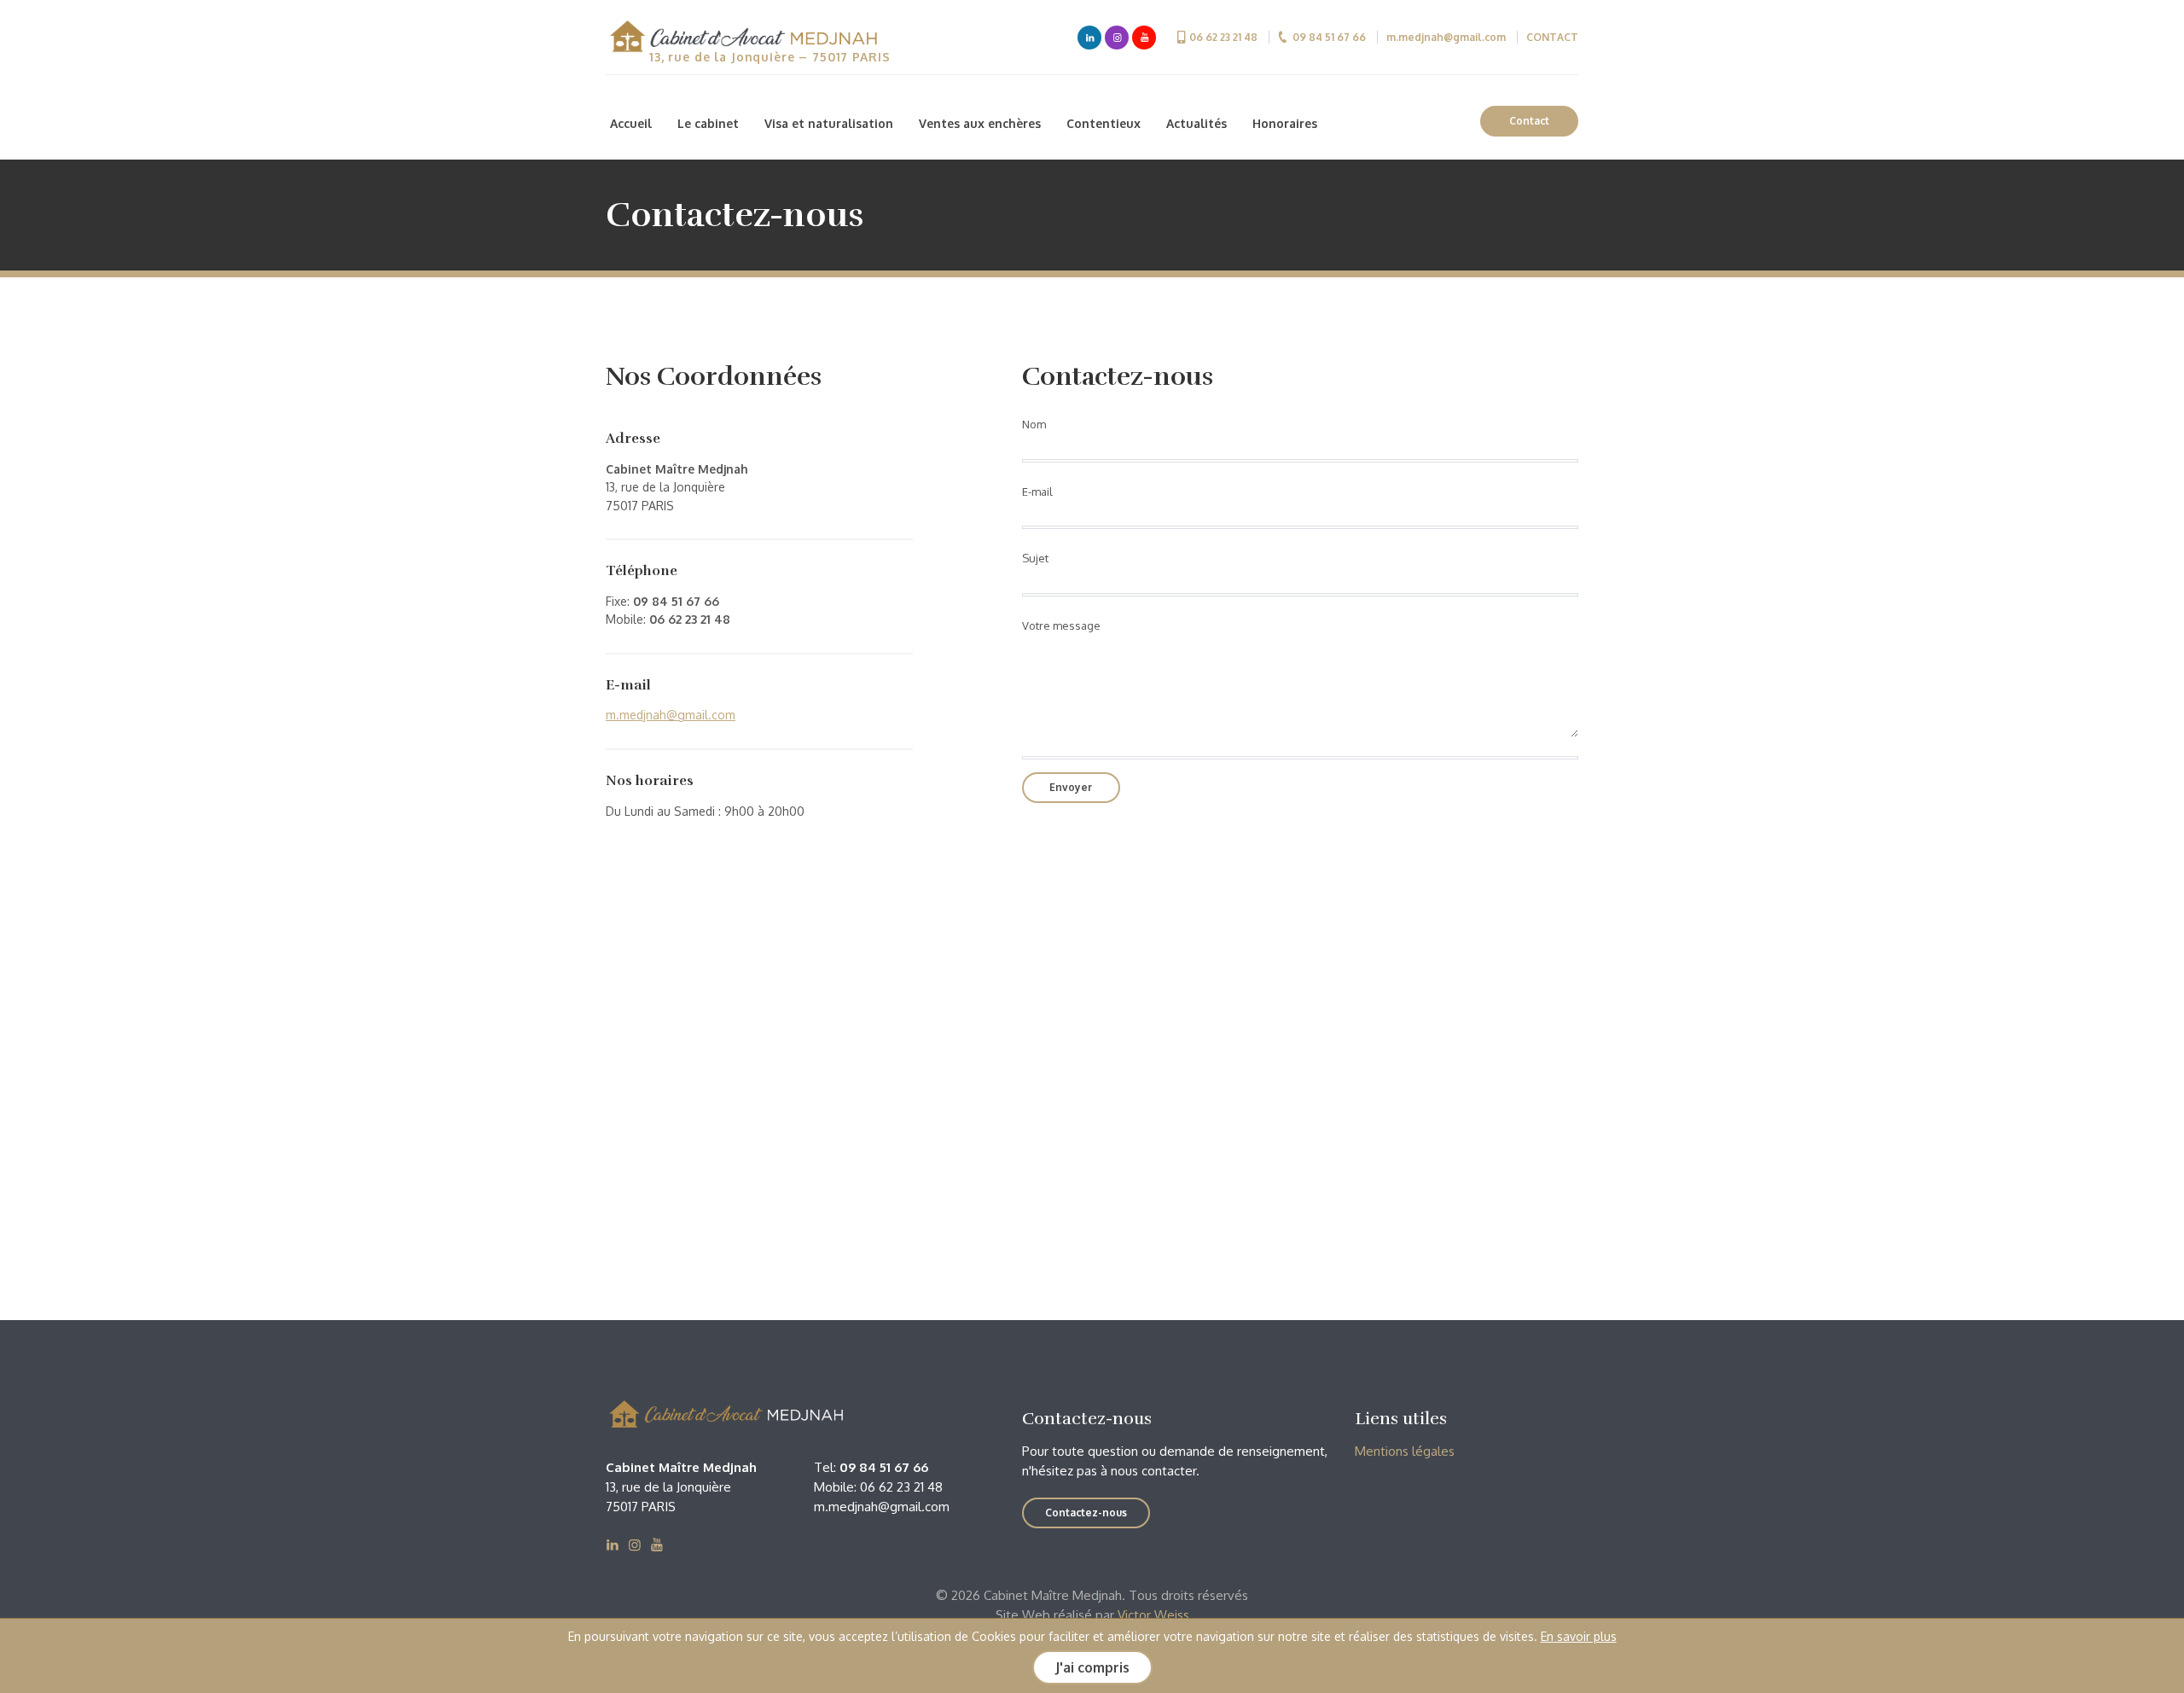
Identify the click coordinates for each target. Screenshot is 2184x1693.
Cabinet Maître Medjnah (742, 38)
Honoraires (1285, 123)
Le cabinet (708, 123)
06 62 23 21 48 (1223, 37)
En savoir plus (1579, 1636)
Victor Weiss (1153, 1615)
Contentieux (1104, 123)
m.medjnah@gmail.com (1446, 37)
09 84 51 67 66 (1329, 37)
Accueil (631, 123)
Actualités (1197, 123)
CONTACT (1552, 37)
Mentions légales (1405, 1451)
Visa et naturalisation (829, 123)
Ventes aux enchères (980, 123)
